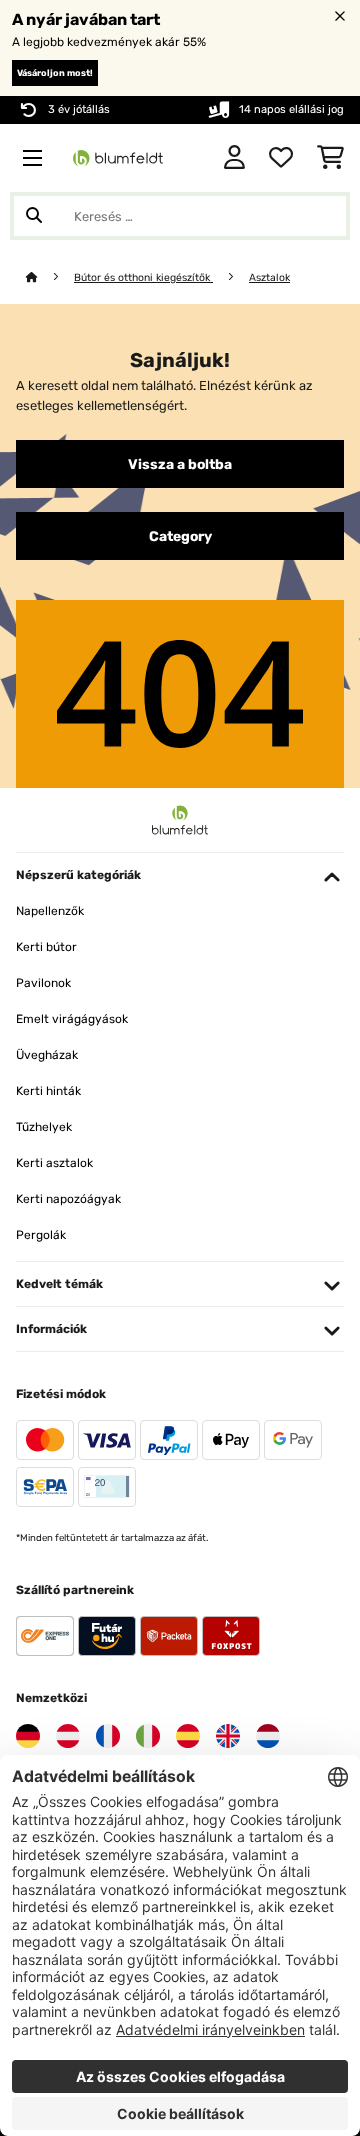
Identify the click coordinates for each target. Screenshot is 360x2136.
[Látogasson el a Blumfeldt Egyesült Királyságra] (228, 1736)
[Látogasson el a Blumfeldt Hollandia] (268, 1736)
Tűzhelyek (44, 1127)
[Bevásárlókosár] (330, 158)
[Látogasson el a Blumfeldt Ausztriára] (68, 1736)
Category (180, 536)
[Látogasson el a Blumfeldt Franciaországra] (108, 1736)
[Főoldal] (50, 277)
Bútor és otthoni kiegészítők (143, 277)
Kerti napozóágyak (68, 1199)
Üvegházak (47, 1055)
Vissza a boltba (180, 464)
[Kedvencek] (281, 158)
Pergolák (41, 1235)
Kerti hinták (48, 1091)
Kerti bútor (46, 947)
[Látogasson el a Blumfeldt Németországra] (28, 1736)
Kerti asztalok (54, 1163)
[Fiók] (234, 158)
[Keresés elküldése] (34, 216)
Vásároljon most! (55, 73)
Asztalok (269, 277)
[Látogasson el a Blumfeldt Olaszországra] (148, 1736)
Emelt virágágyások (72, 1019)
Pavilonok (43, 983)
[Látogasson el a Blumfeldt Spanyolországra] (188, 1736)
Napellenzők (50, 911)
